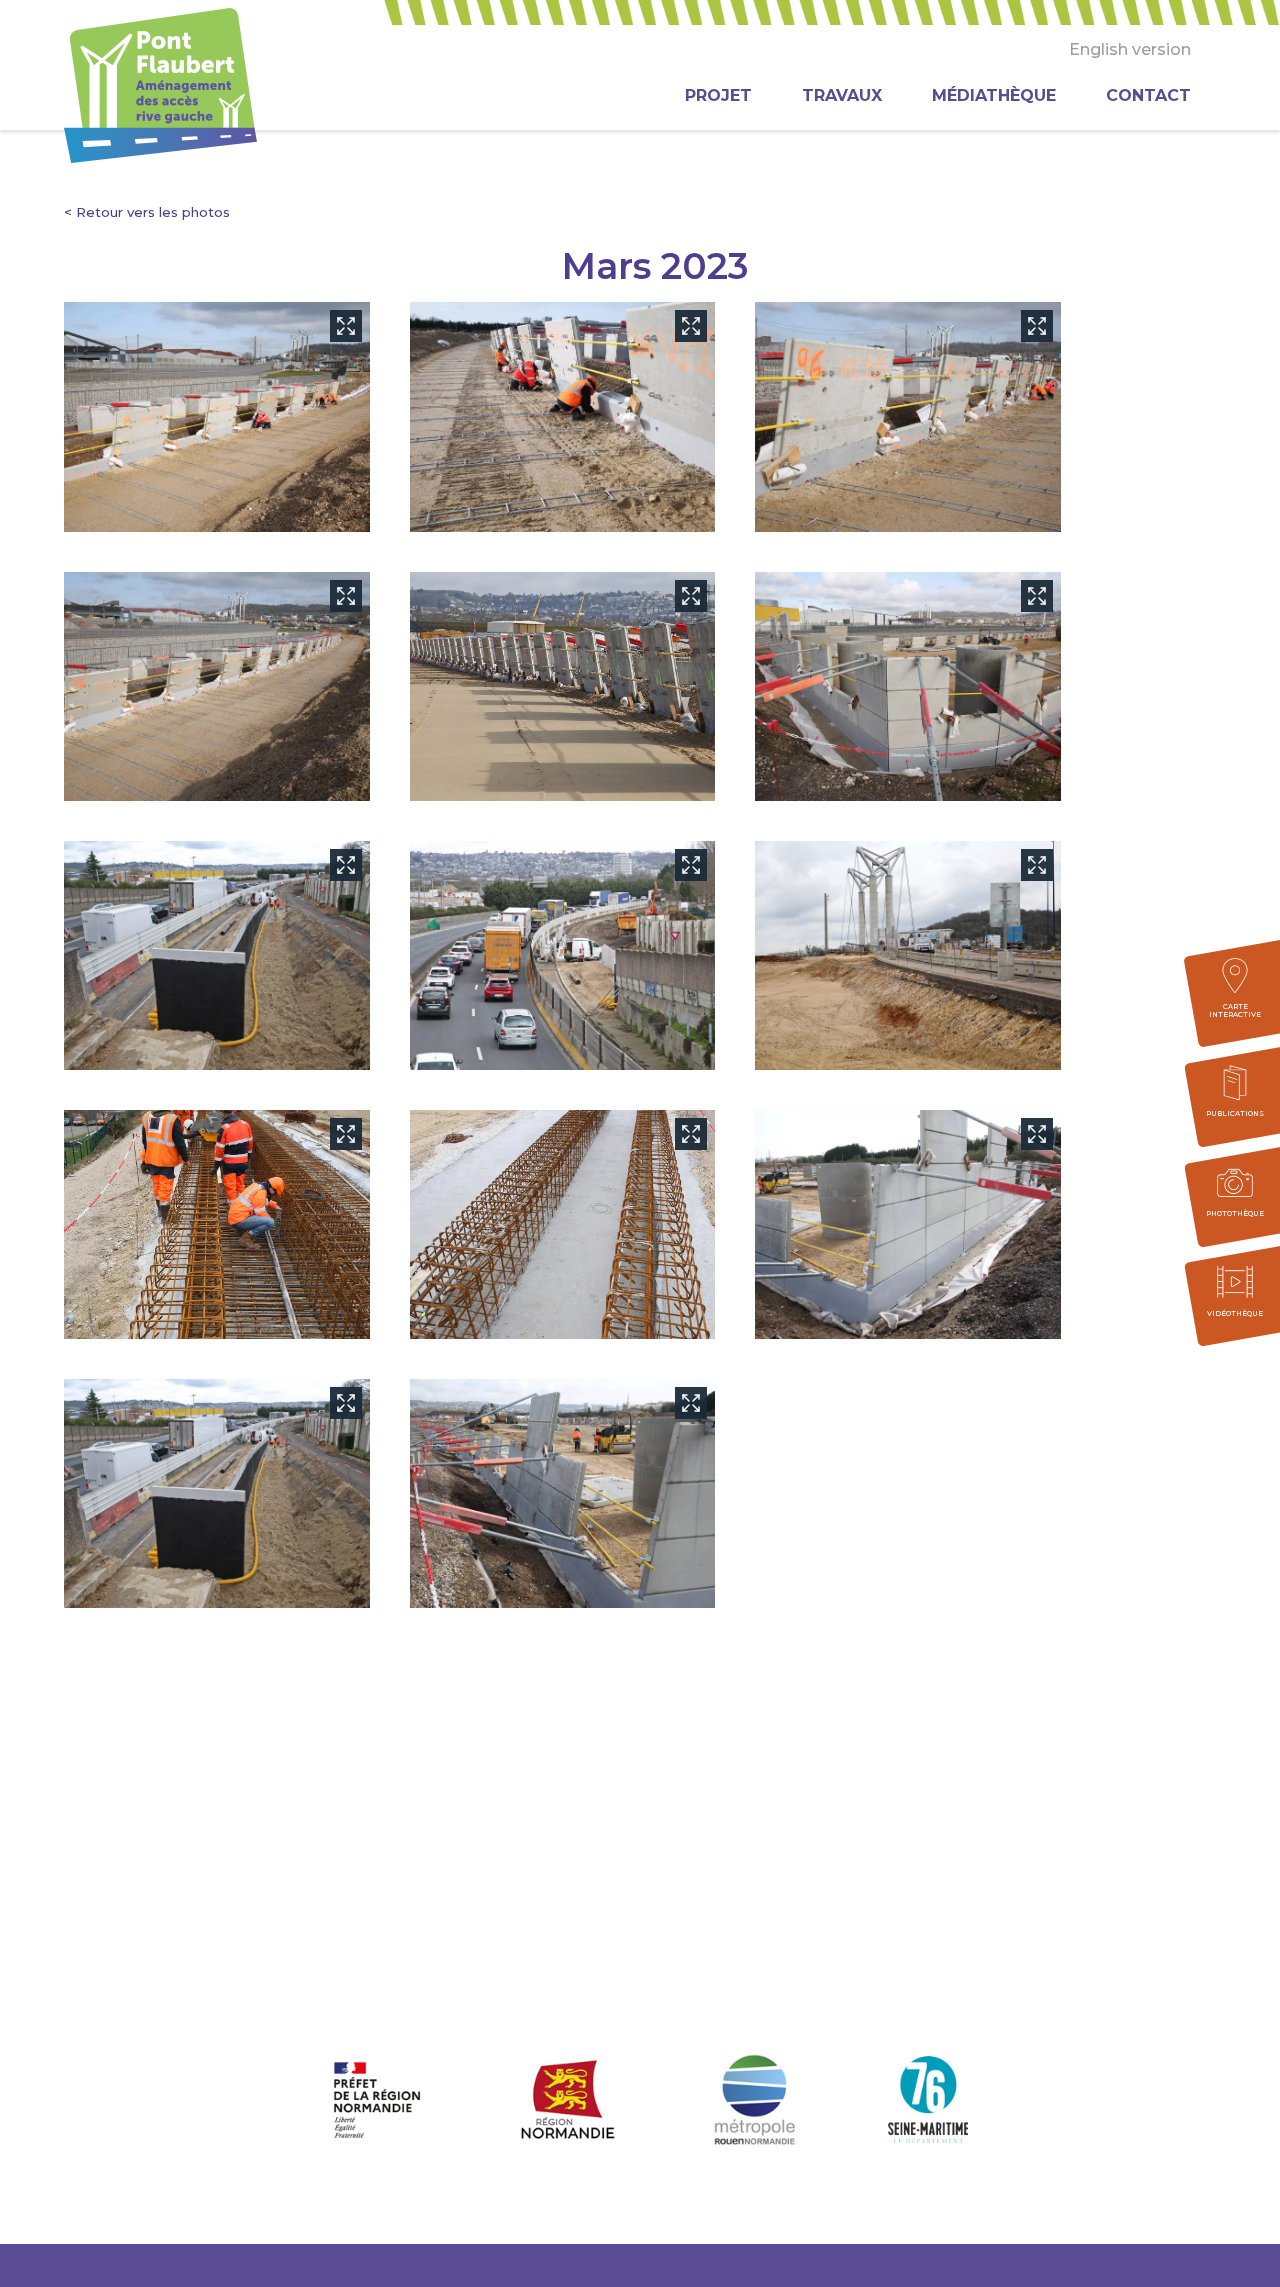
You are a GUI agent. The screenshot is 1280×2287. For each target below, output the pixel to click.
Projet (718, 95)
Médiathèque (994, 95)
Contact (1148, 95)
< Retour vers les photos (147, 212)
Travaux (842, 95)
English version (1130, 49)
